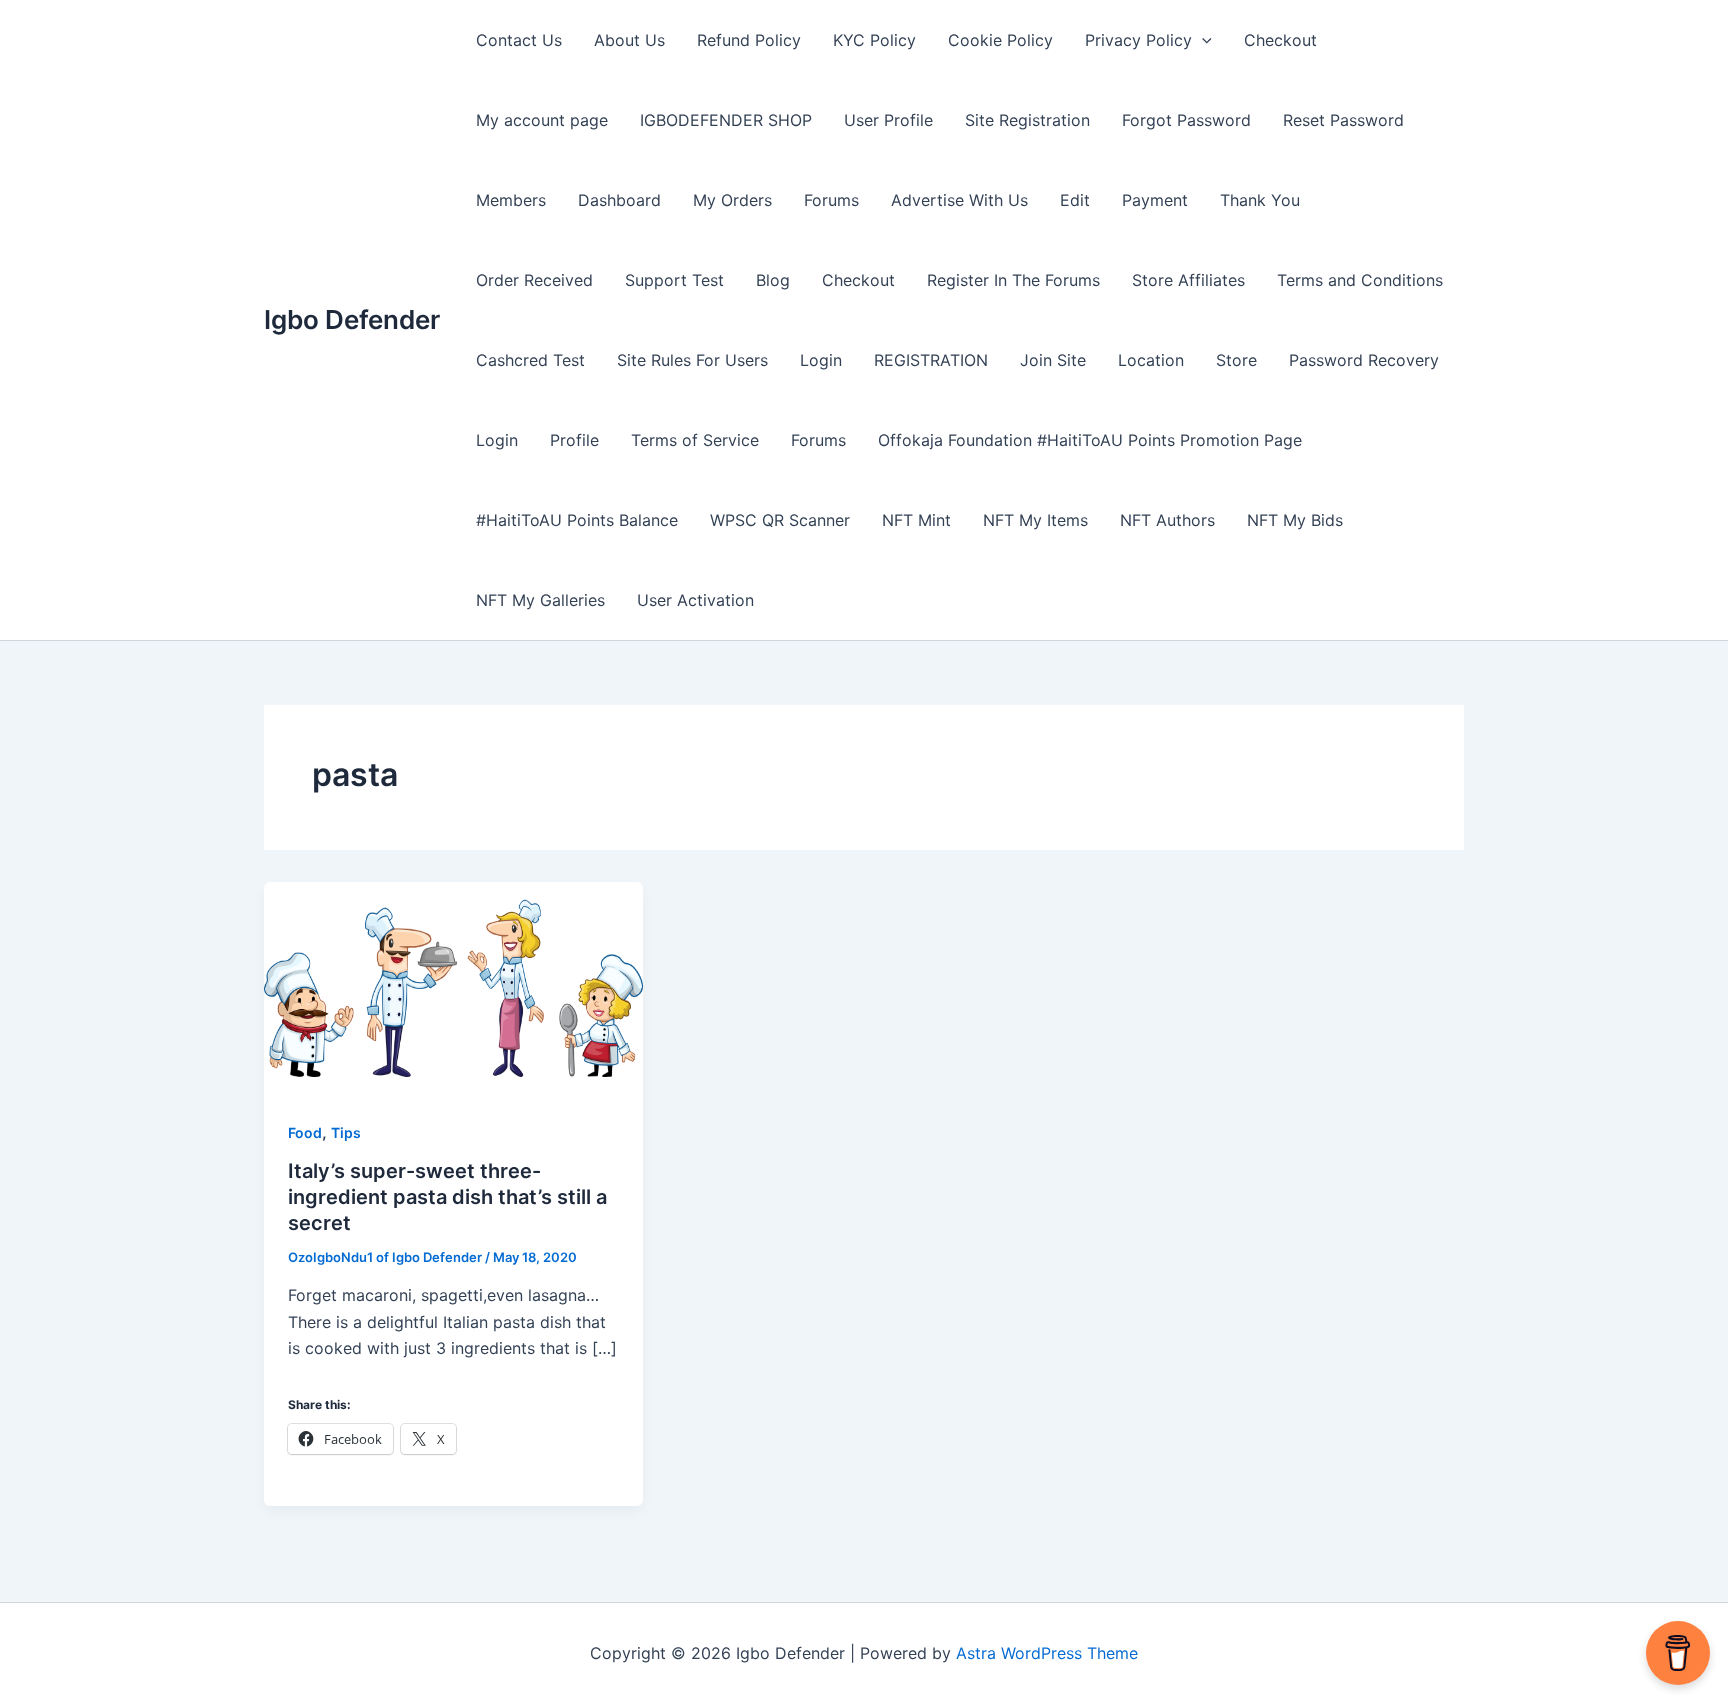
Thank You (1260, 200)
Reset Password (1343, 120)
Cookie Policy (1000, 40)
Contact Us (519, 40)
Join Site (1053, 360)
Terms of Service (695, 440)
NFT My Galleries (540, 600)
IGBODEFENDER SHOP (726, 120)
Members (511, 200)
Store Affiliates (1188, 280)
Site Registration (1027, 120)
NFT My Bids (1295, 520)
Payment (1155, 200)
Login (821, 360)
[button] (1202, 40)
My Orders (732, 200)
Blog (773, 280)
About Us (629, 40)
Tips (346, 1132)
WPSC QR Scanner (780, 520)
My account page (542, 120)
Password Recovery (1364, 360)
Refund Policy (749, 40)
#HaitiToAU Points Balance (577, 520)
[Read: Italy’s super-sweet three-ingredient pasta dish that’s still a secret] (453, 987)
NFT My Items (1035, 520)
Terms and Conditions (1360, 280)
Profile (574, 440)
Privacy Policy (1138, 40)
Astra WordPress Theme (1047, 1653)
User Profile (888, 120)
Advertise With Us (959, 200)
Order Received (534, 280)
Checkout (1280, 40)
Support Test (674, 280)
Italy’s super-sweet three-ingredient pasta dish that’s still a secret (447, 1197)
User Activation (695, 600)
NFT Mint (916, 520)
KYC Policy (874, 40)
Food (305, 1132)
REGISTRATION (931, 360)
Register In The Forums (1013, 280)
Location (1151, 360)
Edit (1075, 200)
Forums (831, 200)
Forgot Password (1186, 120)
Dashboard (619, 200)
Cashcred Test (530, 360)
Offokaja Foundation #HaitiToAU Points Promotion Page (1090, 440)
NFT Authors (1167, 520)
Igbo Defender (352, 319)
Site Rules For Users (692, 360)
